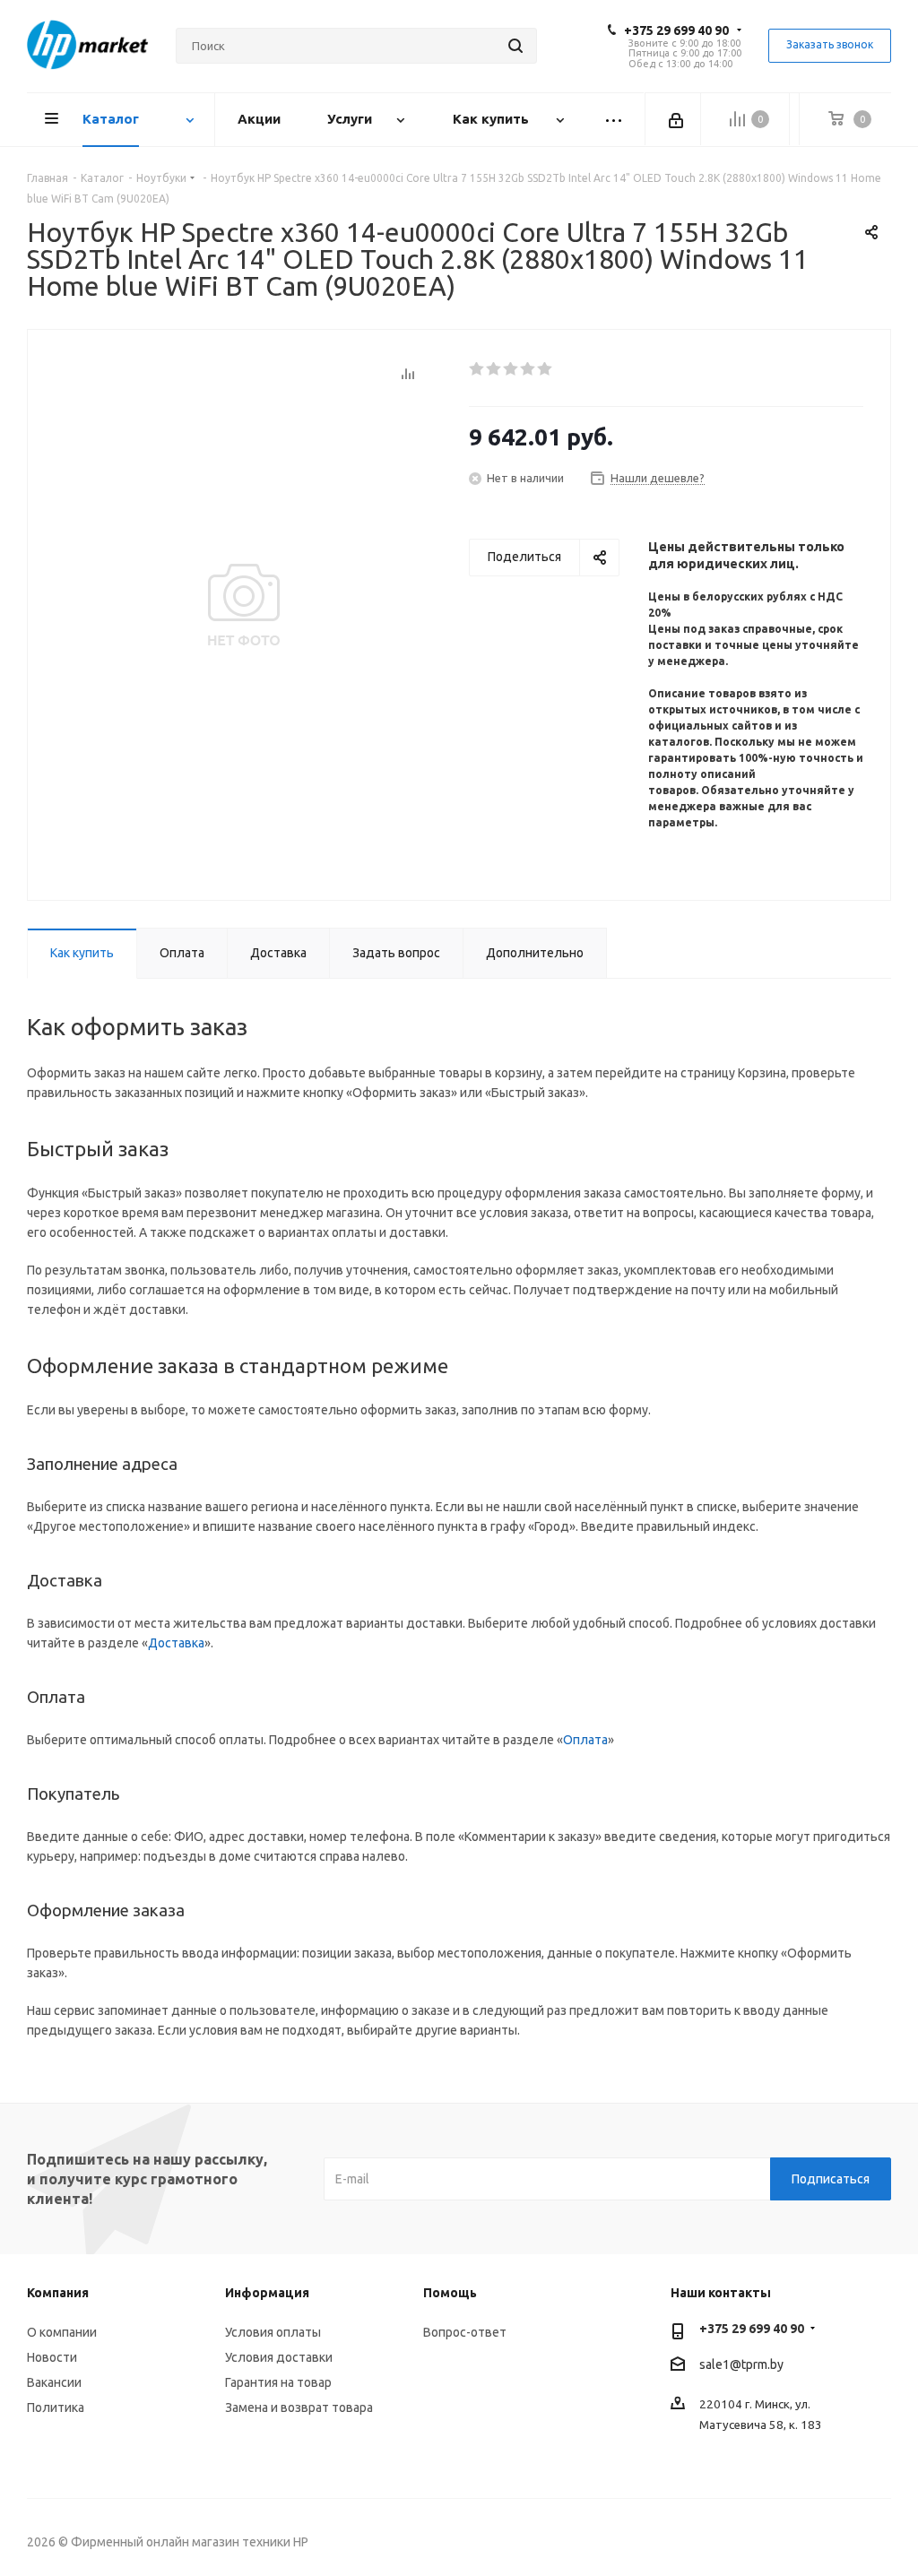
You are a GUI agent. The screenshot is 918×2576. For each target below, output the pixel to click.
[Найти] (515, 46)
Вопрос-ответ (465, 2332)
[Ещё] (614, 120)
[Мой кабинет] (677, 119)
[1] (477, 369)
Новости (52, 2357)
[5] (546, 369)
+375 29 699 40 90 (676, 30)
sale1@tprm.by (741, 2364)
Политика (56, 2407)
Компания (58, 2293)
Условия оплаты (273, 2332)
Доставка (176, 1643)
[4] (528, 369)
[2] (494, 369)
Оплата (585, 1740)
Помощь (450, 2293)
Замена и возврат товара (299, 2407)
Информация (267, 2293)
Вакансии (54, 2382)
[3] (511, 369)
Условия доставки (279, 2357)
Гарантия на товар (278, 2382)
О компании (62, 2332)
